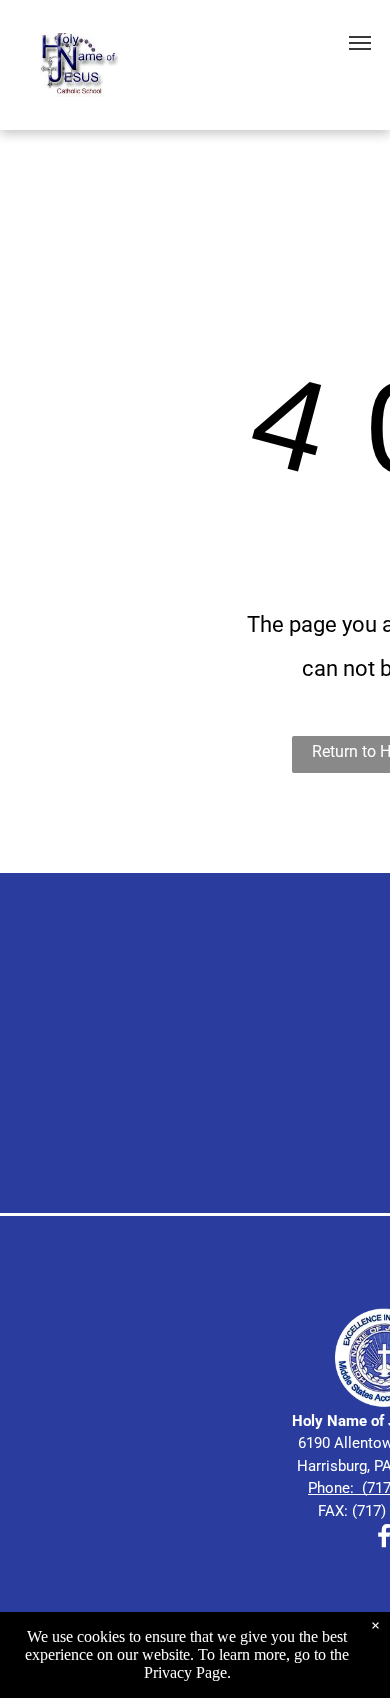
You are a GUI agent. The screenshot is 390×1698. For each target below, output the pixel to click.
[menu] (360, 43)
